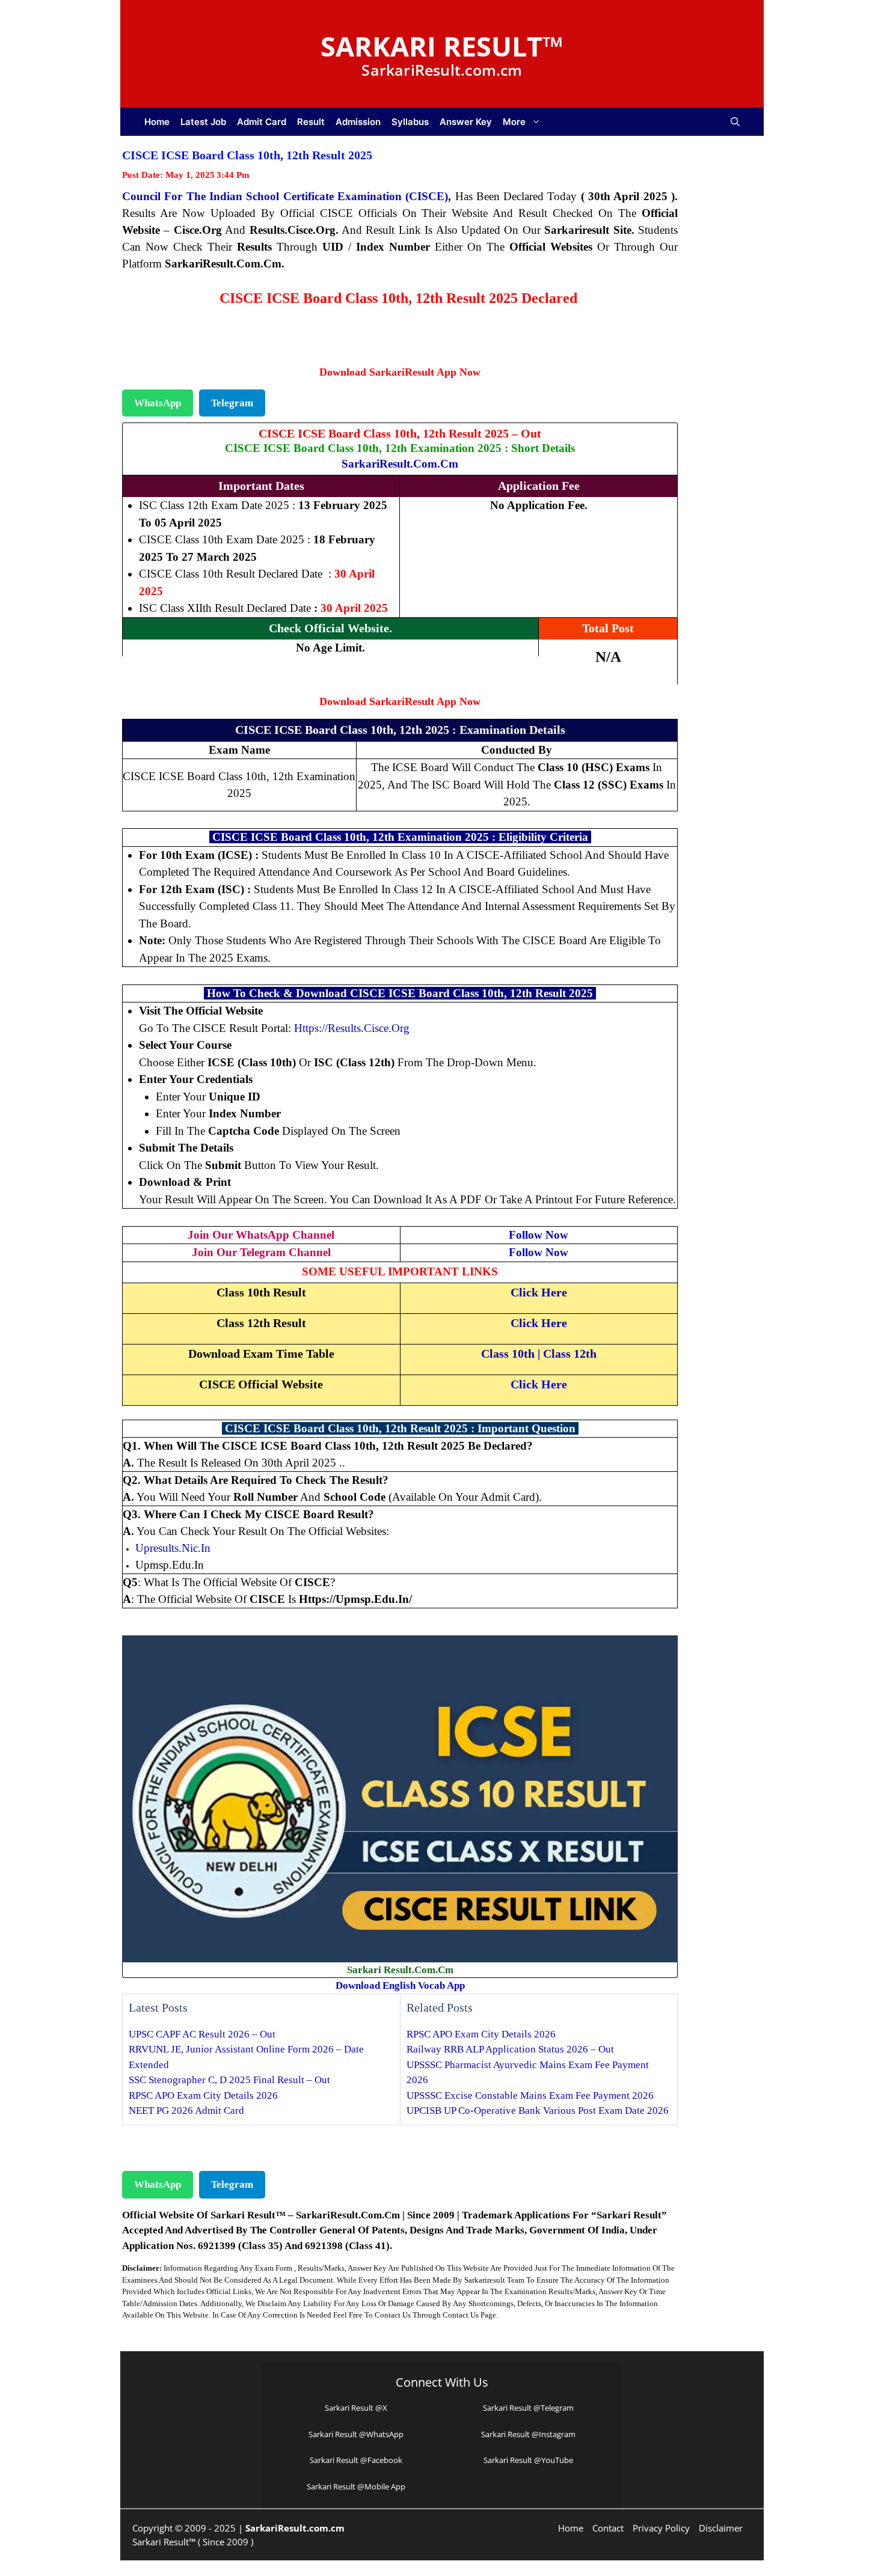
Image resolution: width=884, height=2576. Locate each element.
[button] (735, 122)
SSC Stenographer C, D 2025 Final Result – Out (229, 2080)
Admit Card (262, 122)
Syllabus (410, 122)
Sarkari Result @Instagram (528, 2434)
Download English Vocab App (400, 1985)
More (514, 122)
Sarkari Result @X (356, 2408)
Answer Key (466, 122)
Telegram (232, 403)
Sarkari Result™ (442, 46)
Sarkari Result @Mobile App (356, 2486)
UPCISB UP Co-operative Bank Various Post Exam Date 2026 (538, 2111)
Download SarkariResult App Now (400, 372)
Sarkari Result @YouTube (528, 2460)
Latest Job (203, 122)
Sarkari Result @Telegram (528, 2408)
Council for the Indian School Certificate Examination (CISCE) (285, 196)
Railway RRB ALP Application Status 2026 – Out (510, 2049)
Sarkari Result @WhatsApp (356, 2434)
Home (157, 122)
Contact (608, 2528)
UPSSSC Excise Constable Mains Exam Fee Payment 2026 (530, 2095)
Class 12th (570, 1354)
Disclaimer (721, 2528)
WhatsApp (158, 403)
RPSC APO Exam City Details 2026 (203, 2095)
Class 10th (508, 1354)
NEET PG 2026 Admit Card (186, 2111)
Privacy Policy (661, 2528)
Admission (358, 122)
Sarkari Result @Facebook (356, 2460)
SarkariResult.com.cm (400, 464)
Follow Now (539, 1235)
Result (311, 122)
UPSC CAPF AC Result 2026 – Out (202, 2034)
